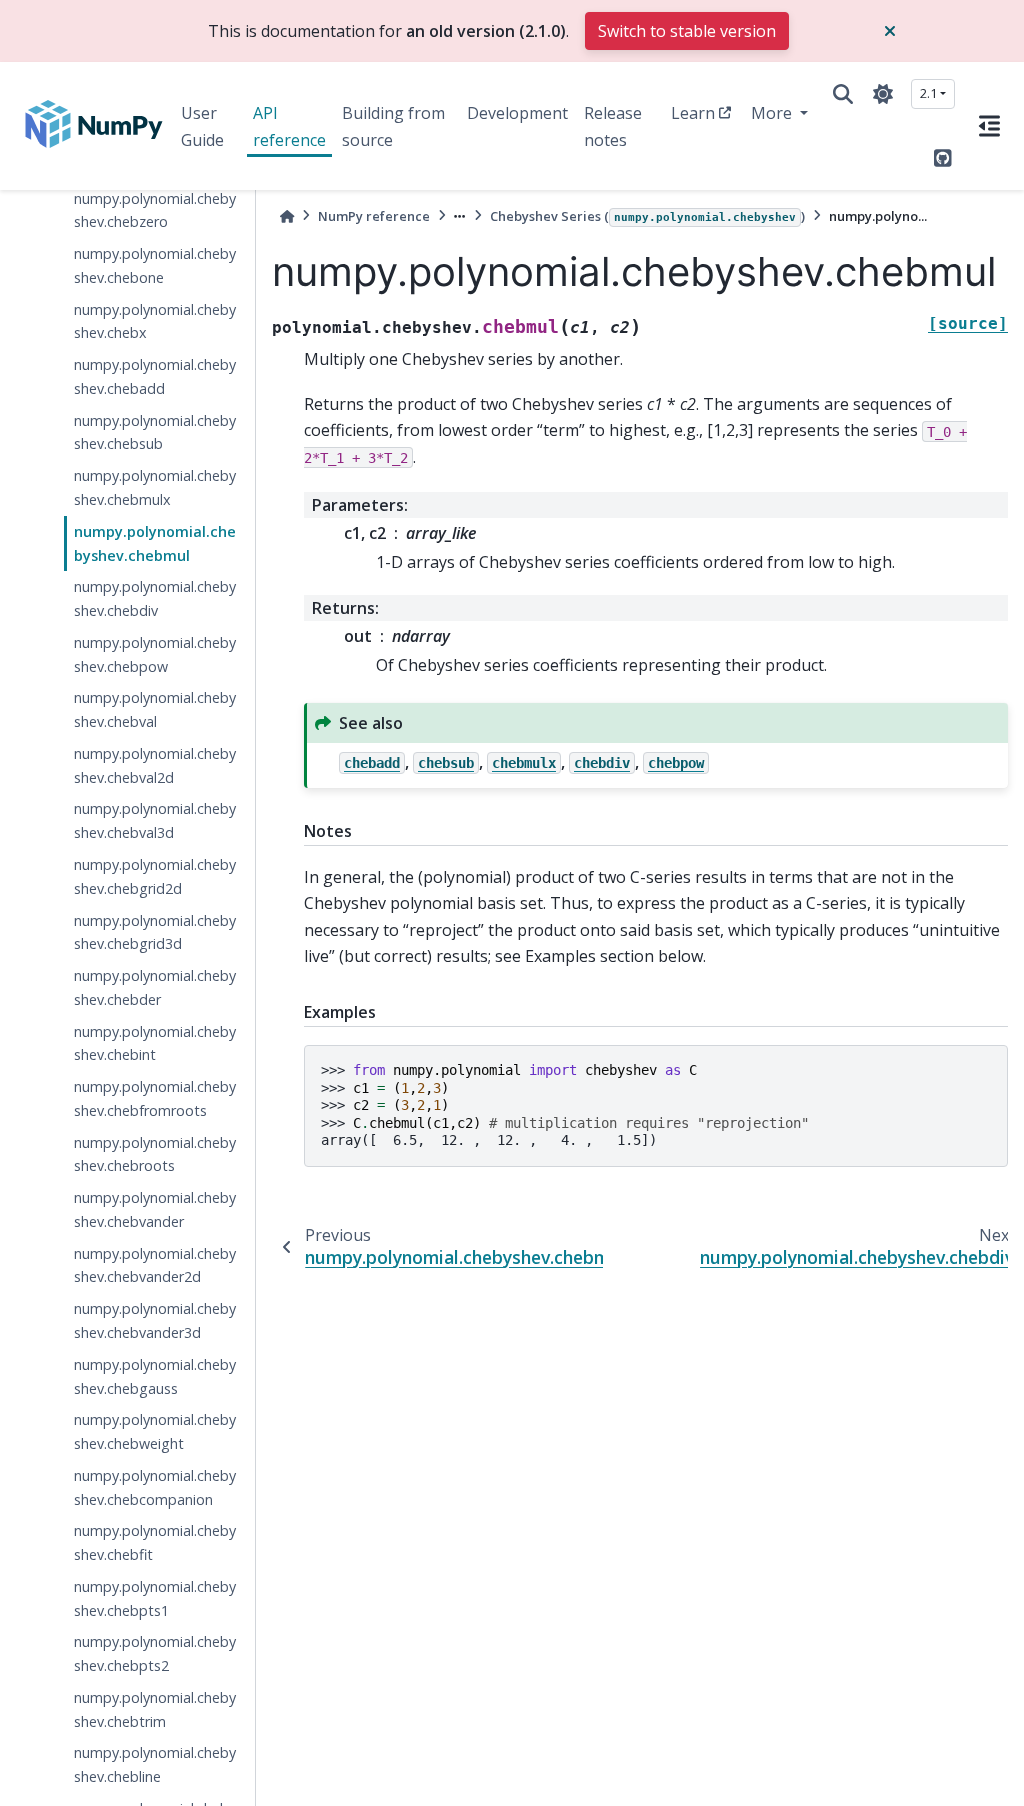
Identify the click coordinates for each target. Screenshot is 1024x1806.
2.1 (928, 93)
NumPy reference (374, 216)
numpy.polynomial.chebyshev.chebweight (155, 1431)
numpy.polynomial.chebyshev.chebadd (155, 376)
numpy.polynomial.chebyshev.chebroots (155, 1154)
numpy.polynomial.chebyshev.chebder (155, 987)
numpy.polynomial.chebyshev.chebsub (155, 432)
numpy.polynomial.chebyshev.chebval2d (155, 765)
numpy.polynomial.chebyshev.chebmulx (155, 487)
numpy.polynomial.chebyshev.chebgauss (155, 1376)
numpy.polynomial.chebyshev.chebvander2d (155, 1265)
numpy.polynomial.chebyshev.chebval (155, 709)
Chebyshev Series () (647, 216)
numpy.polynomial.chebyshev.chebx (155, 321)
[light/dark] (883, 94)
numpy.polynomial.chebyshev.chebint (155, 1043)
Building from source (393, 126)
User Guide (202, 126)
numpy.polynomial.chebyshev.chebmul (155, 543)
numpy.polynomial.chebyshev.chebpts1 (155, 1598)
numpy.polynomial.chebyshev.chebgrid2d (155, 876)
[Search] (843, 94)
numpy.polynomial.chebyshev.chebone (155, 265)
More (773, 113)
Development (517, 113)
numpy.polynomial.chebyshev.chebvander (155, 1209)
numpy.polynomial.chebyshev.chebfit (155, 1542)
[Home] (287, 216)
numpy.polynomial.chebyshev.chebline (155, 1764)
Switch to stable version (687, 31)
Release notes (613, 126)
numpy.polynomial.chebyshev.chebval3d (155, 820)
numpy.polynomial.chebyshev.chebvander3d (155, 1320)
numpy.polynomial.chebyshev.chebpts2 (155, 1653)
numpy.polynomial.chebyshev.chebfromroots (155, 1098)
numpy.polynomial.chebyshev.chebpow (155, 654)
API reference (289, 126)
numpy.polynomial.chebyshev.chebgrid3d (155, 932)
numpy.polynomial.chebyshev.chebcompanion (155, 1487)
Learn (693, 113)
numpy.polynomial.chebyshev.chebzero (155, 210)
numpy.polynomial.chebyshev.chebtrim (155, 1709)
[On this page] (989, 126)
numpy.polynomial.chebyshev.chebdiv (155, 598)
